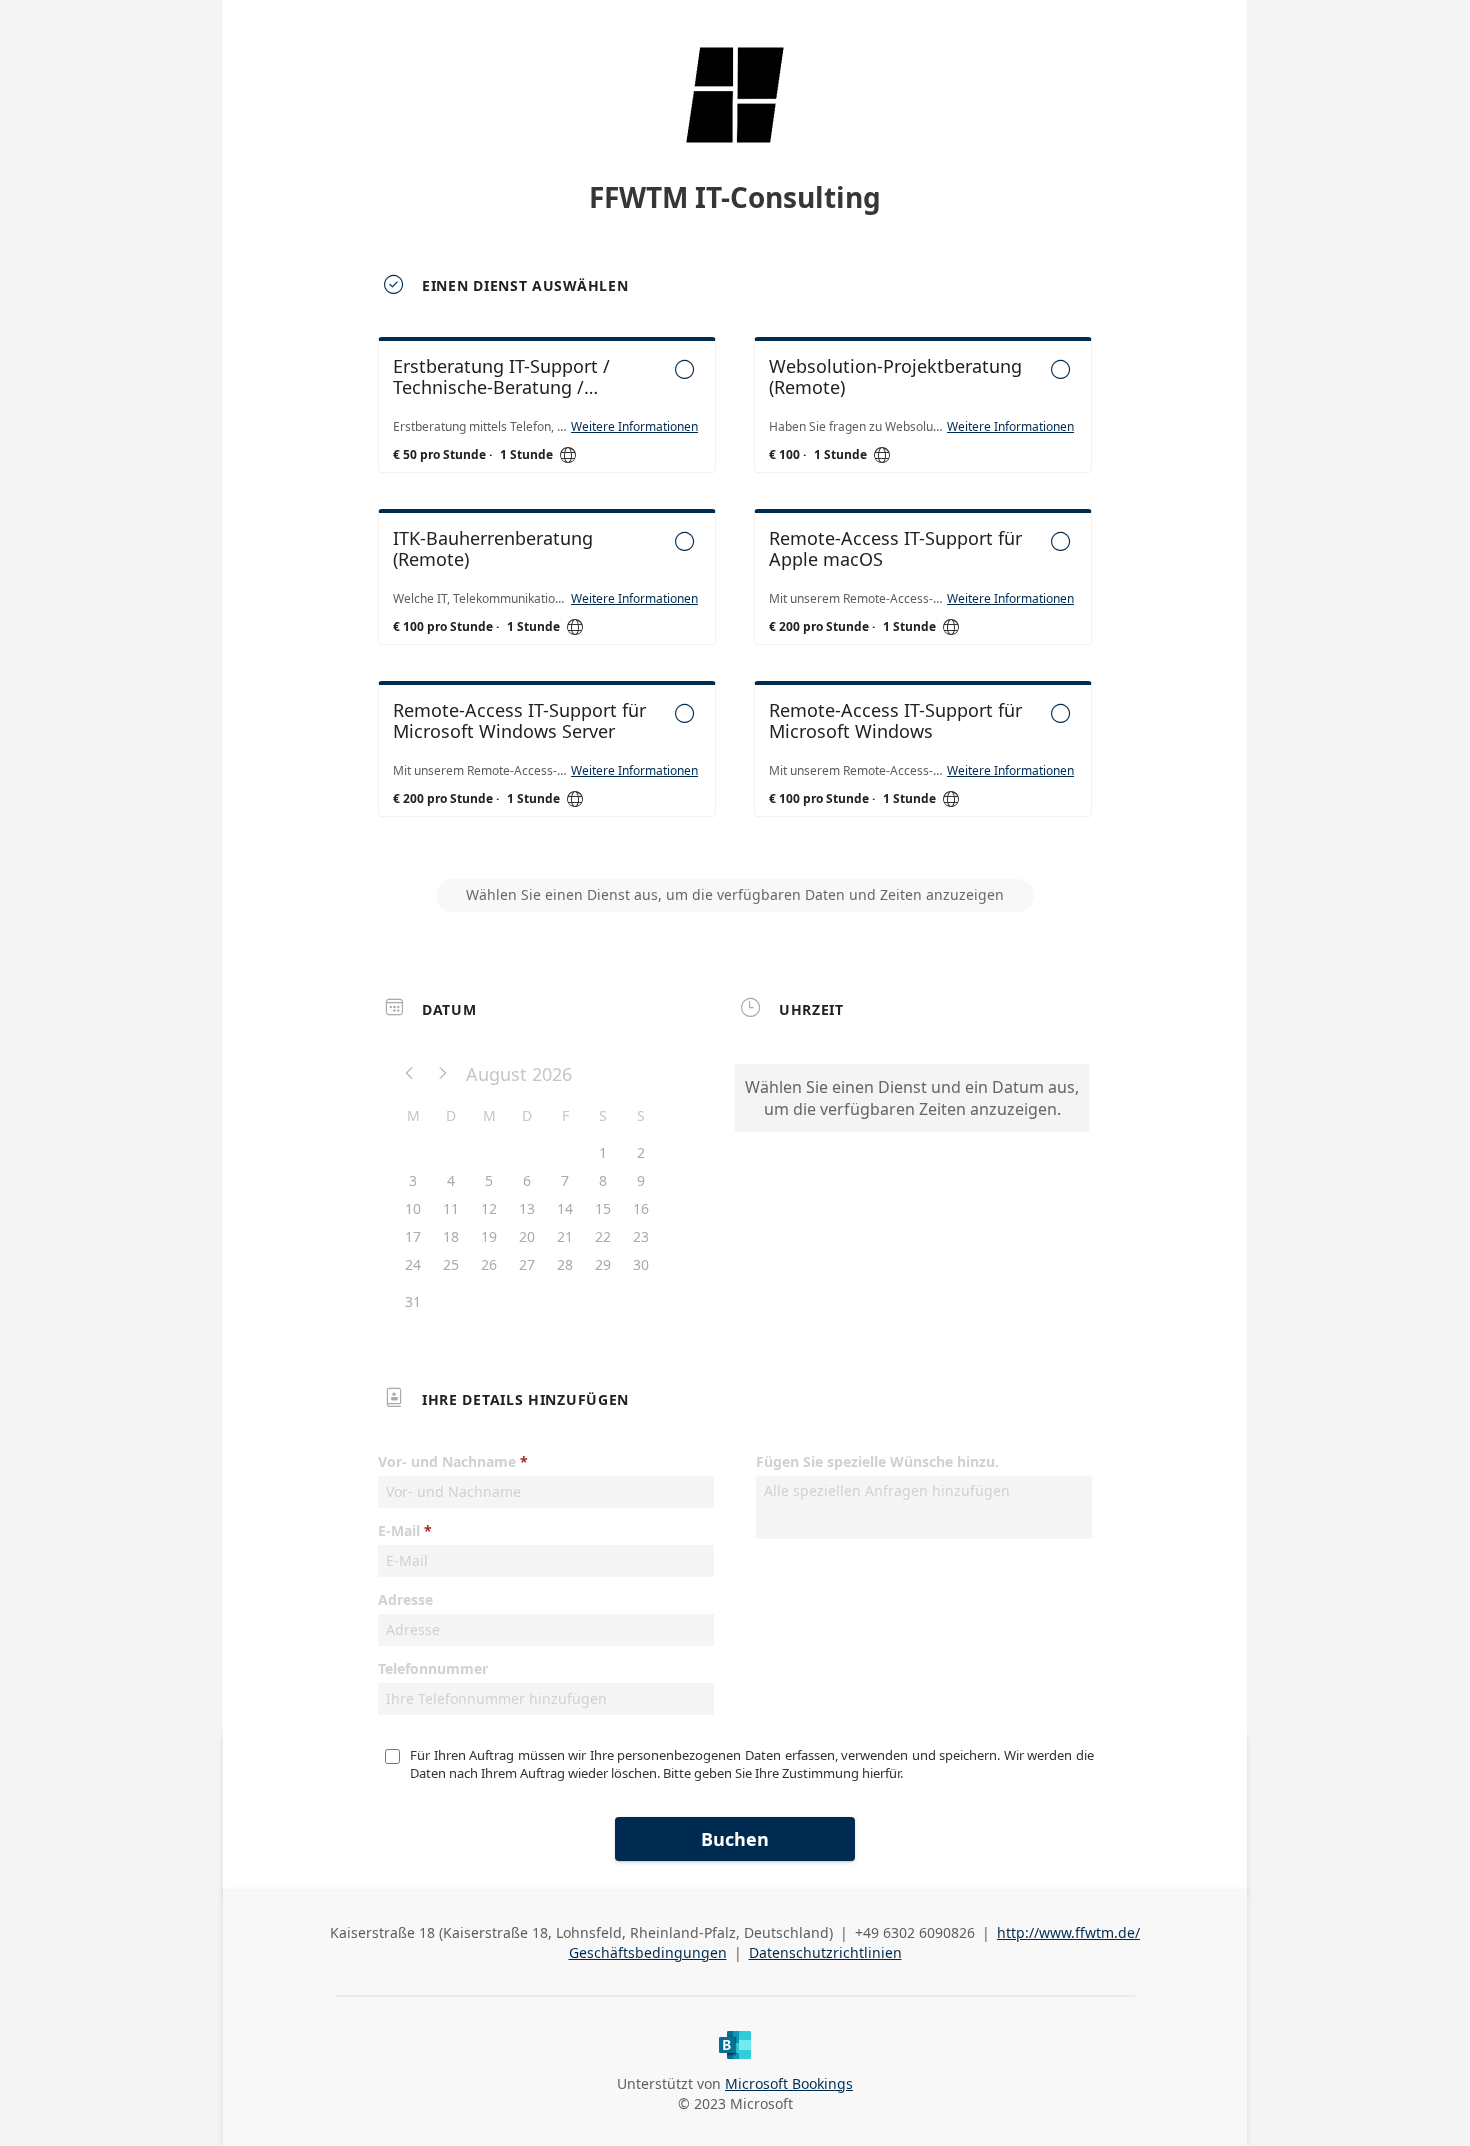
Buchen (735, 1839)
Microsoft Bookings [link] (789, 2083)
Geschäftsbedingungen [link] (648, 1952)
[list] (735, 595)
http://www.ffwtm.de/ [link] (1068, 1932)
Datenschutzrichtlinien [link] (825, 1952)
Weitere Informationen (634, 427)
